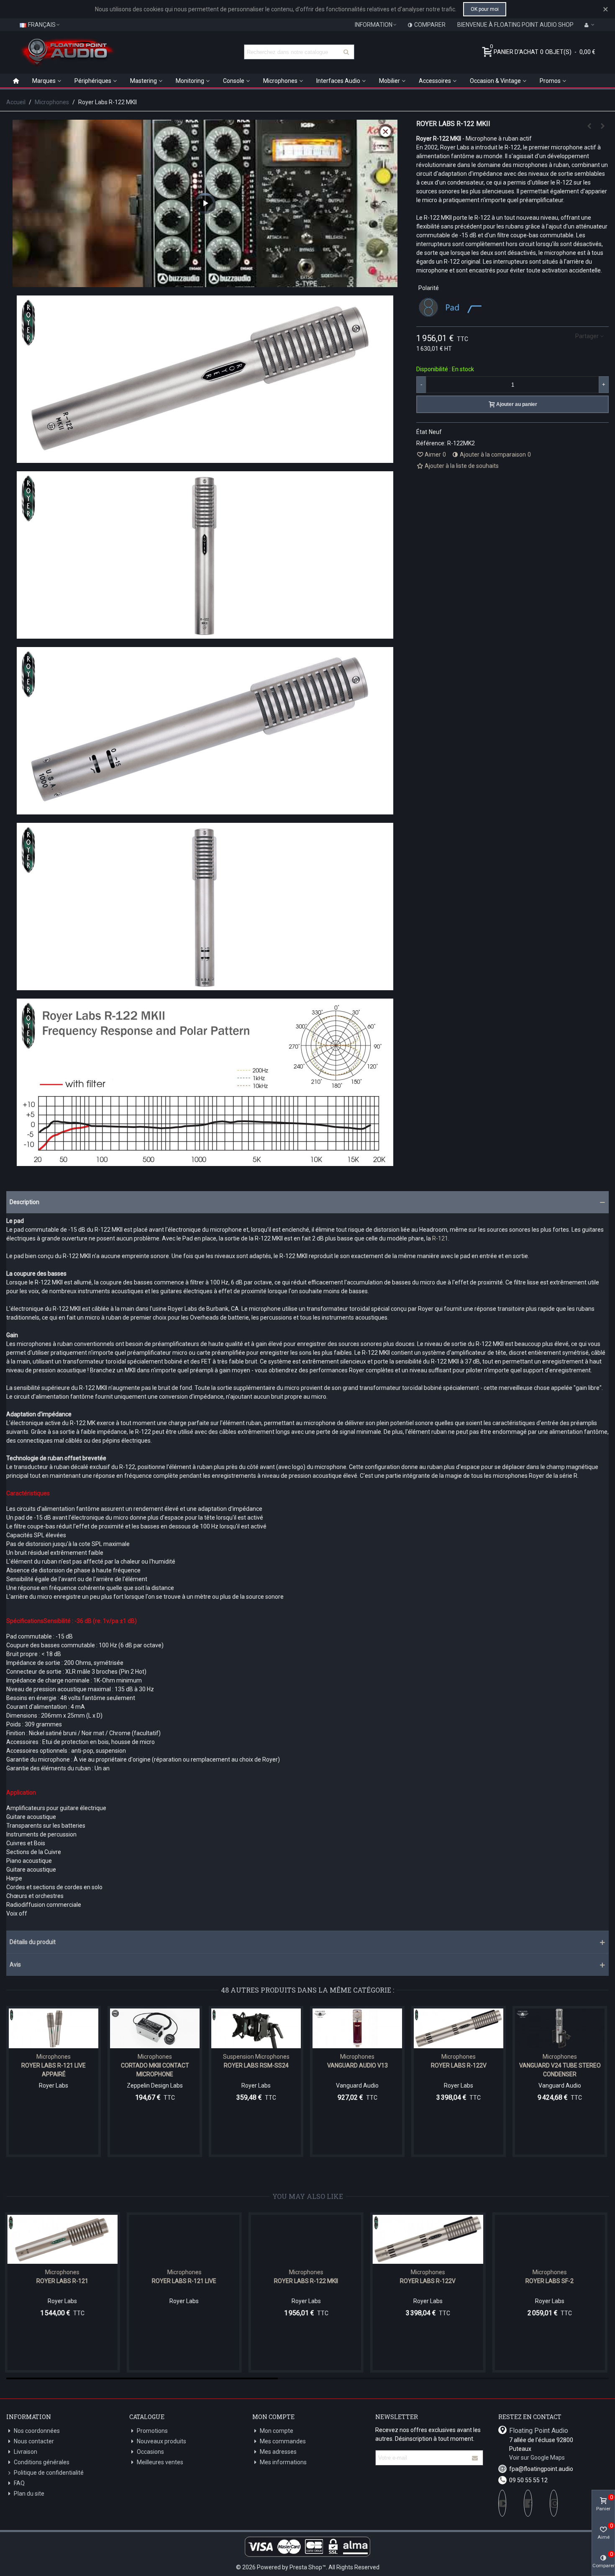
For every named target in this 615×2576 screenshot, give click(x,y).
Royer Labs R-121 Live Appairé (54, 2070)
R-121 (440, 1238)
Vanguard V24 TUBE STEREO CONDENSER (560, 2070)
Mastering (143, 81)
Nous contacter (34, 2441)
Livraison (26, 2452)
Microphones (280, 81)
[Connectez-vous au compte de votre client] (589, 25)
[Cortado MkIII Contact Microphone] (155, 2028)
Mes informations (283, 2462)
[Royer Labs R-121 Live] (589, 126)
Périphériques (93, 81)
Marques (44, 81)
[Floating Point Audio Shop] (67, 52)
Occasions (150, 2452)
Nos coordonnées (37, 2431)
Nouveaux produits (161, 2441)
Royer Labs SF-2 (429, 2281)
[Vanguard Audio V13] (357, 2028)
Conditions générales (42, 2462)
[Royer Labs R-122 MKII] (186, 2239)
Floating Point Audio (539, 2431)
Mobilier (389, 81)
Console (234, 81)
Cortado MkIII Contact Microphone (155, 2070)
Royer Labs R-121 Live (64, 2281)
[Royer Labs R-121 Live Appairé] (54, 2028)
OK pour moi (485, 9)
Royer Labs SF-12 (551, 2281)
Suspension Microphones (256, 2057)
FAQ (19, 2483)
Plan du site (29, 2494)
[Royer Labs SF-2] (429, 2239)
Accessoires (435, 81)
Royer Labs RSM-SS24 (256, 2065)
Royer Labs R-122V (459, 2065)
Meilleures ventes (160, 2462)
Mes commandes (283, 2441)
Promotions (152, 2431)
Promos (550, 81)
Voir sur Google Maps (537, 2458)
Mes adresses (278, 2452)
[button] (307, 1202)
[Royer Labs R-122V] (602, 126)
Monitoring (190, 81)
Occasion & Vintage (495, 81)
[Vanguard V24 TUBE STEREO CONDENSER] (560, 2028)
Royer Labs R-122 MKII (186, 2281)
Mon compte (277, 2431)
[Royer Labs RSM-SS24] (256, 2028)
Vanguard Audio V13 (357, 2065)
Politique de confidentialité (49, 2473)
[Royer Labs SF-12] (551, 2239)
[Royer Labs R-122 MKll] (205, 458)
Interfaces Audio (338, 81)
